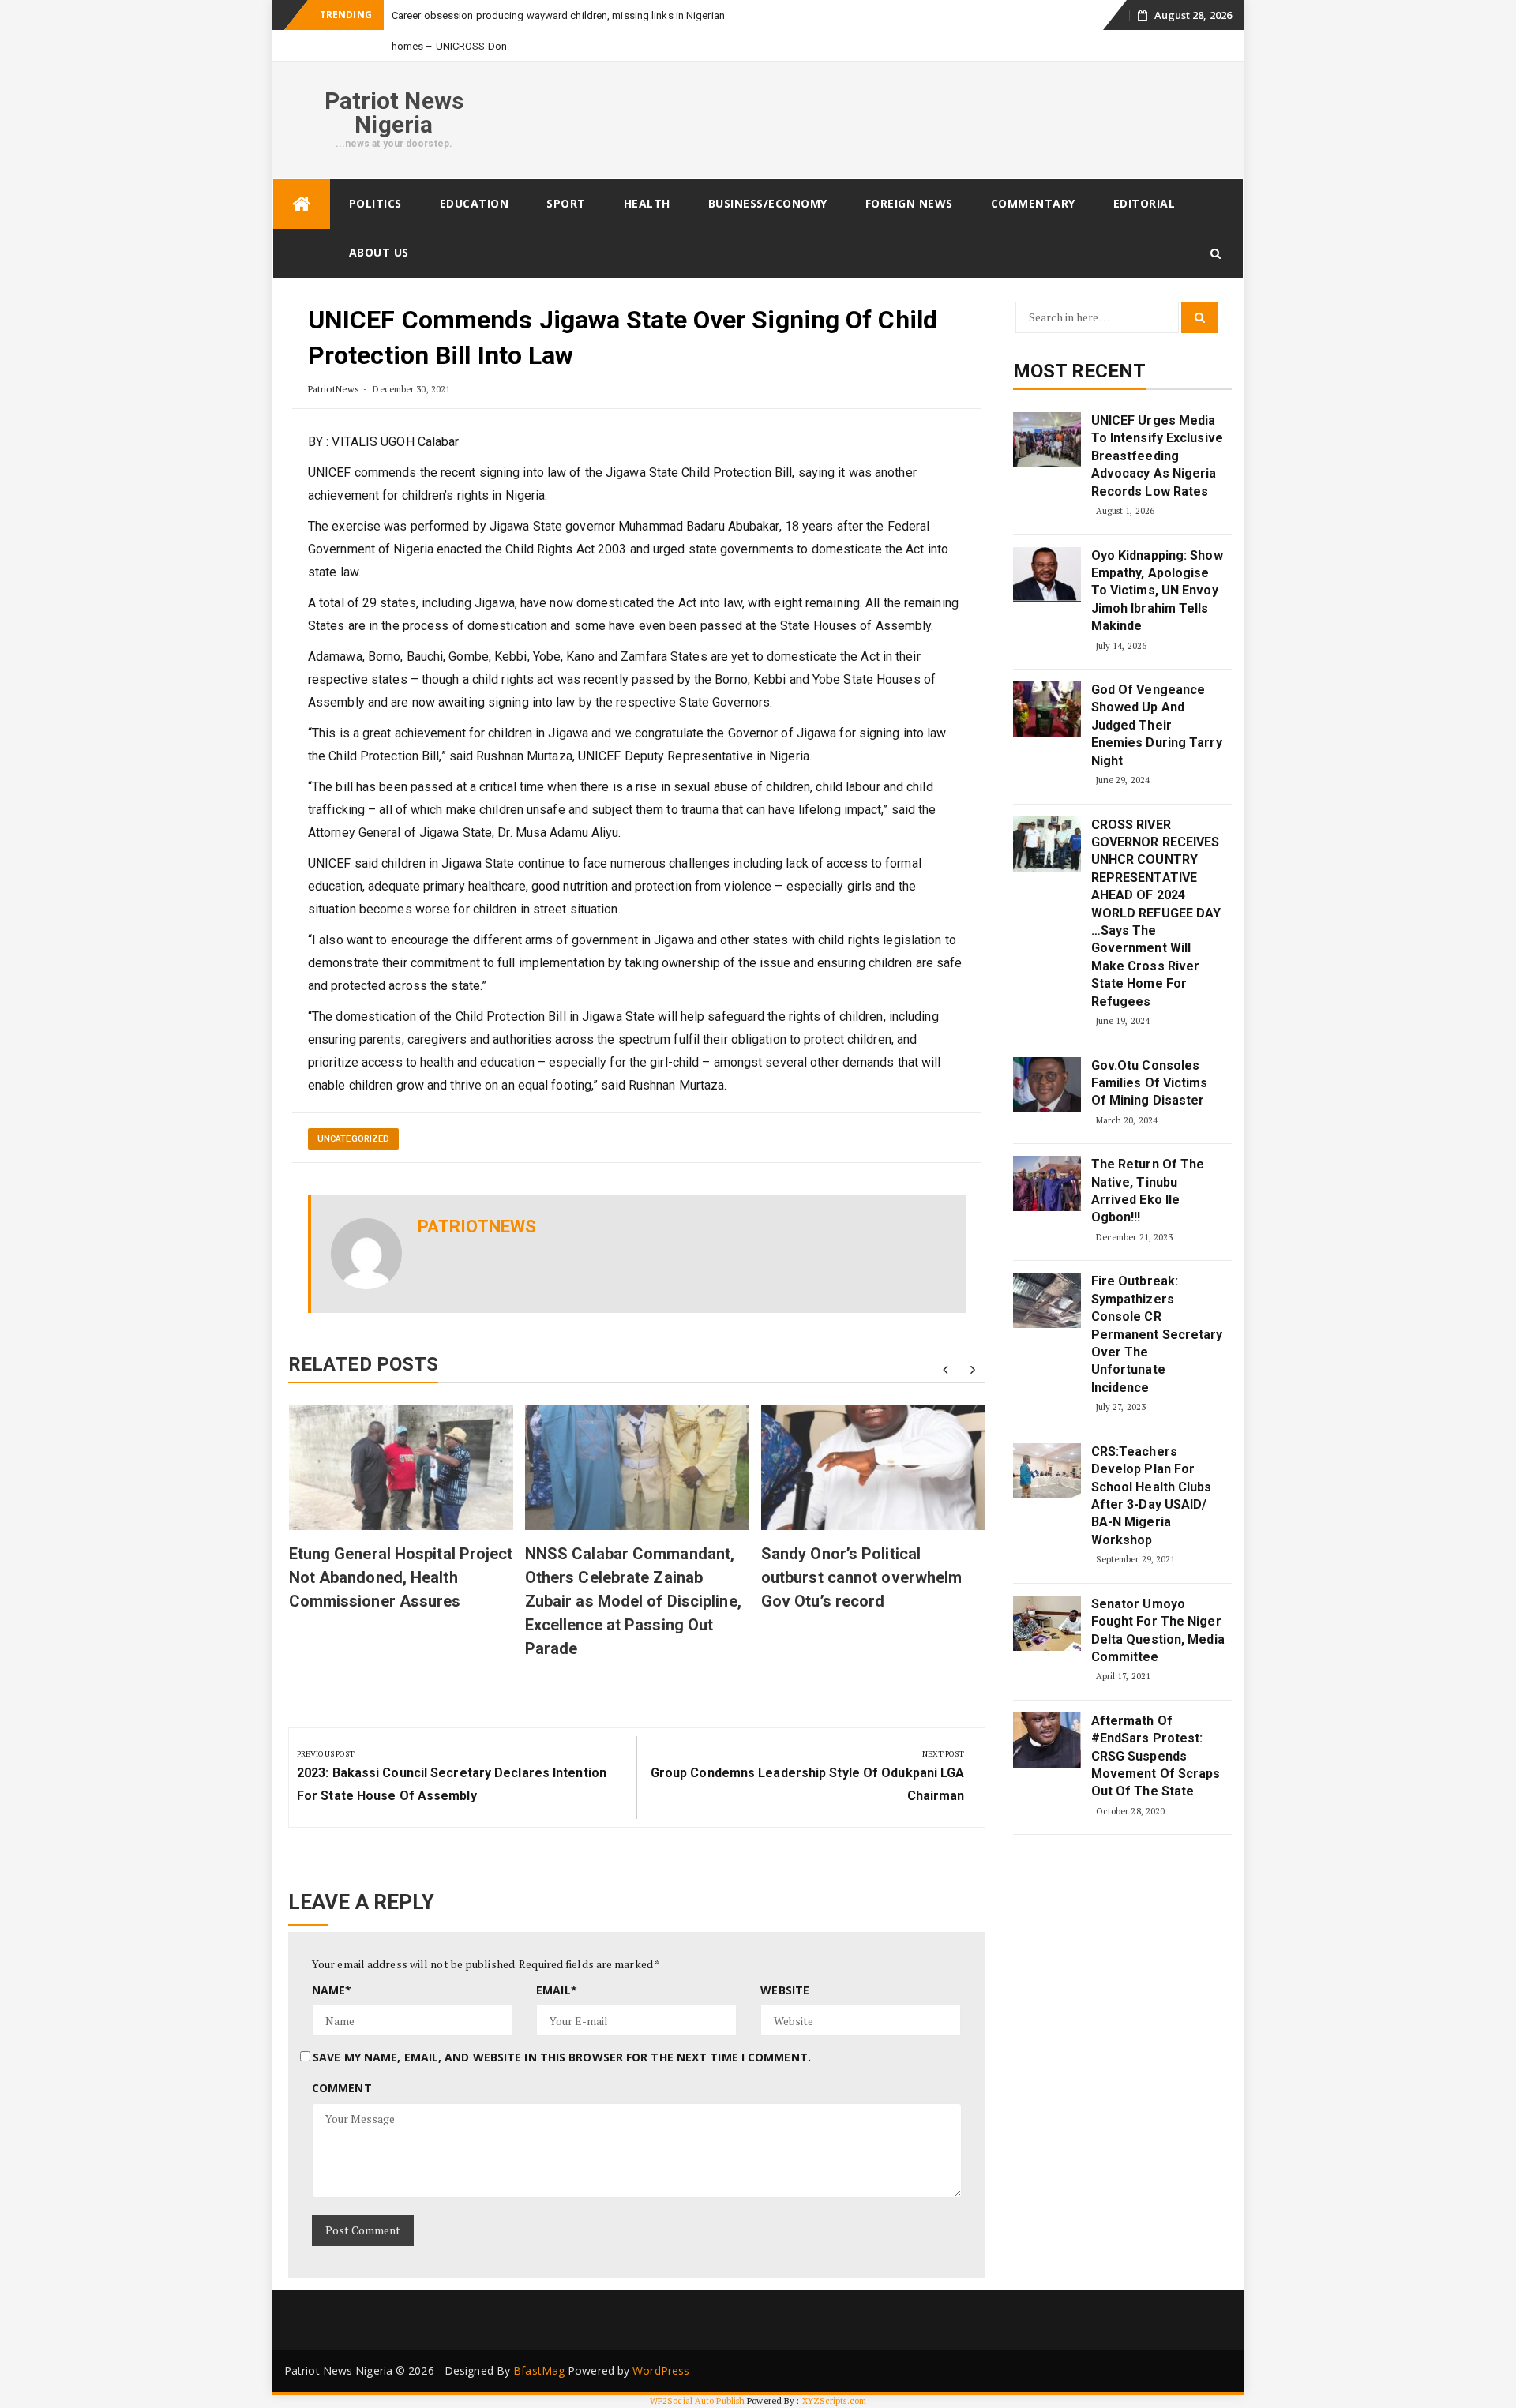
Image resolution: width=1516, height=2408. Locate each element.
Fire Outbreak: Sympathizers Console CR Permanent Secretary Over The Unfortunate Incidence (1157, 1334)
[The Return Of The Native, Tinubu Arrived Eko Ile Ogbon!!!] (1047, 1183)
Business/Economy (768, 203)
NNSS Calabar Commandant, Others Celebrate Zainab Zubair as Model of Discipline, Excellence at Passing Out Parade (633, 1601)
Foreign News (909, 203)
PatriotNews (334, 389)
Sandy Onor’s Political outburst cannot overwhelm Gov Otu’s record (862, 1577)
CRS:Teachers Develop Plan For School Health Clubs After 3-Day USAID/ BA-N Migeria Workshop (1152, 1496)
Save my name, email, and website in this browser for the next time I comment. (562, 2057)
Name (332, 1990)
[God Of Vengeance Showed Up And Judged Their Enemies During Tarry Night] (1047, 709)
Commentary (1033, 203)
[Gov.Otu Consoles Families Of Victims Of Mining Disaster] (1047, 1085)
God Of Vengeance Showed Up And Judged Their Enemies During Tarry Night (1157, 725)
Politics (375, 203)
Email (557, 1990)
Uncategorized (353, 1139)
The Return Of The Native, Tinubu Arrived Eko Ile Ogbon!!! (1148, 1191)
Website (785, 1990)
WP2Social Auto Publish (697, 2401)
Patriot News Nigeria (394, 113)
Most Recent (1080, 371)
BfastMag (539, 2370)
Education (475, 203)
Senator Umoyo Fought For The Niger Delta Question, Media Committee (1158, 1630)
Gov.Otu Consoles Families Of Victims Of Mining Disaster (1150, 1083)
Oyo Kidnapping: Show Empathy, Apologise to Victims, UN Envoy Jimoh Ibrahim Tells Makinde (1157, 591)
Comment (342, 2088)
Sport (566, 203)
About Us (379, 252)
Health (647, 203)
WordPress (661, 2370)
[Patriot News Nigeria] (302, 204)
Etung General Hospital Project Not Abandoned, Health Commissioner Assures (401, 1577)
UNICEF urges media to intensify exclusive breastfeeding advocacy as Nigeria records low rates (1157, 456)
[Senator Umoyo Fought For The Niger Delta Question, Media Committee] (1047, 1623)
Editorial (1145, 203)
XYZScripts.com (834, 2401)
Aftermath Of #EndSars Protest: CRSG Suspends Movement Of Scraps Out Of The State (1156, 1756)
